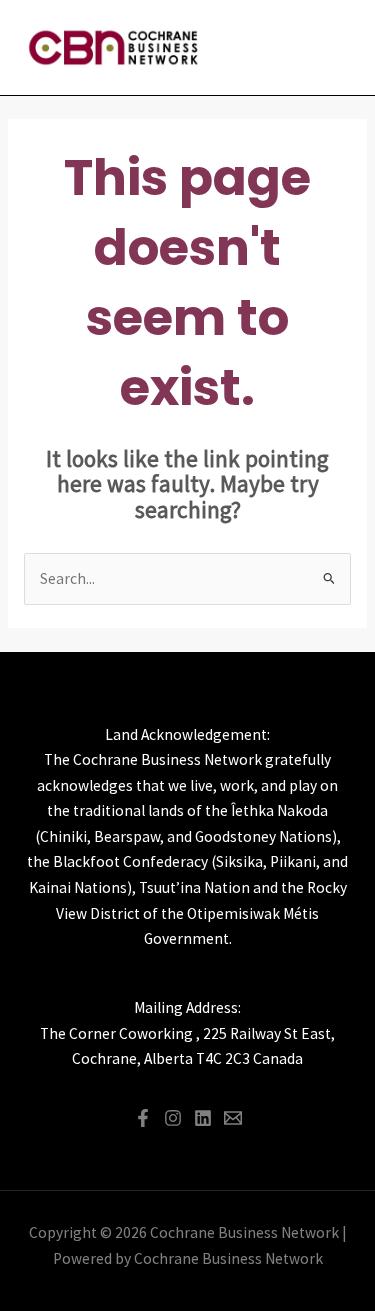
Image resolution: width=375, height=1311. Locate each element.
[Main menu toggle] (333, 47)
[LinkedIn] (203, 1118)
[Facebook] (143, 1118)
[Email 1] (233, 1118)
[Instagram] (173, 1118)
